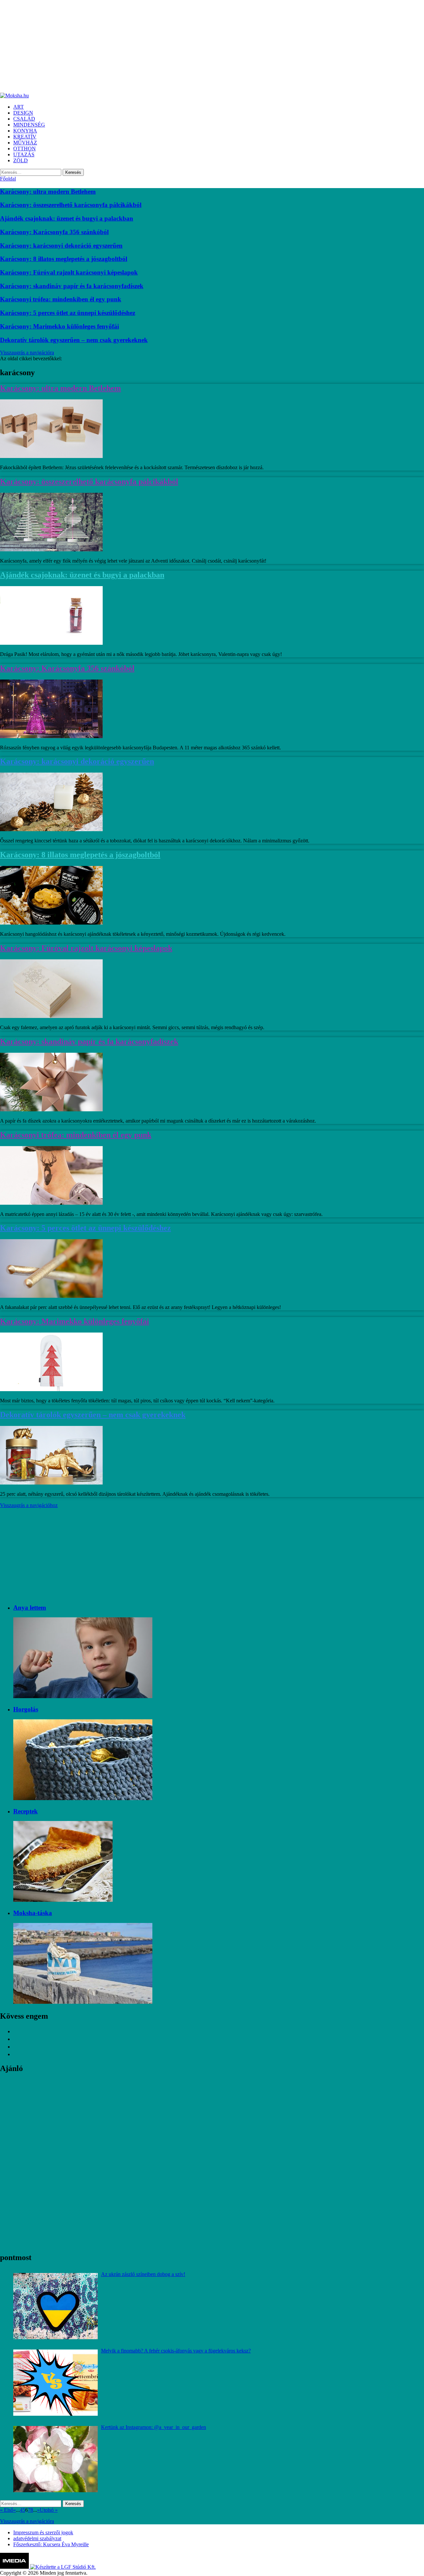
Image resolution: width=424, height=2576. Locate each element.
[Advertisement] (199, 46)
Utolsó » (49, 2510)
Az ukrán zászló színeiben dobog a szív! (143, 2274)
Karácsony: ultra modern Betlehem (48, 192)
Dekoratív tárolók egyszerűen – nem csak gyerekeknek (74, 340)
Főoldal (8, 179)
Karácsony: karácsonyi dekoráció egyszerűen (61, 246)
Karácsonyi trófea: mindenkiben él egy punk (61, 299)
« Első (7, 2510)
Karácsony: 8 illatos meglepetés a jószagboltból (64, 259)
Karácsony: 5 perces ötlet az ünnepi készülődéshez (68, 313)
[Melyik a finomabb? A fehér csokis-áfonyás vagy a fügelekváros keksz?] (55, 2383)
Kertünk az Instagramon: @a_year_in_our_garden (154, 2427)
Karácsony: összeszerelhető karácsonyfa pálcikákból (71, 205)
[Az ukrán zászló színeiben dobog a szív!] (55, 2306)
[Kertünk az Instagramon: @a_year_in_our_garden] (55, 2459)
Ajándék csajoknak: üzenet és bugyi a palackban (67, 218)
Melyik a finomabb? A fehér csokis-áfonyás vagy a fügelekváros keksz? (176, 2351)
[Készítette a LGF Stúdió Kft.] (63, 2567)
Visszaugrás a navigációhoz (29, 1505)
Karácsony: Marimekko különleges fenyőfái (59, 326)
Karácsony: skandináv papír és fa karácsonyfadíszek (72, 286)
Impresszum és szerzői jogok (43, 2532)
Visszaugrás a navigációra (27, 353)
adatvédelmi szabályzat (37, 2538)
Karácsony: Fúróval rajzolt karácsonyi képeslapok (69, 272)
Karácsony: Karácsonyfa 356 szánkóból (54, 232)
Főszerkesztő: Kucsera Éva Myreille (51, 2544)
